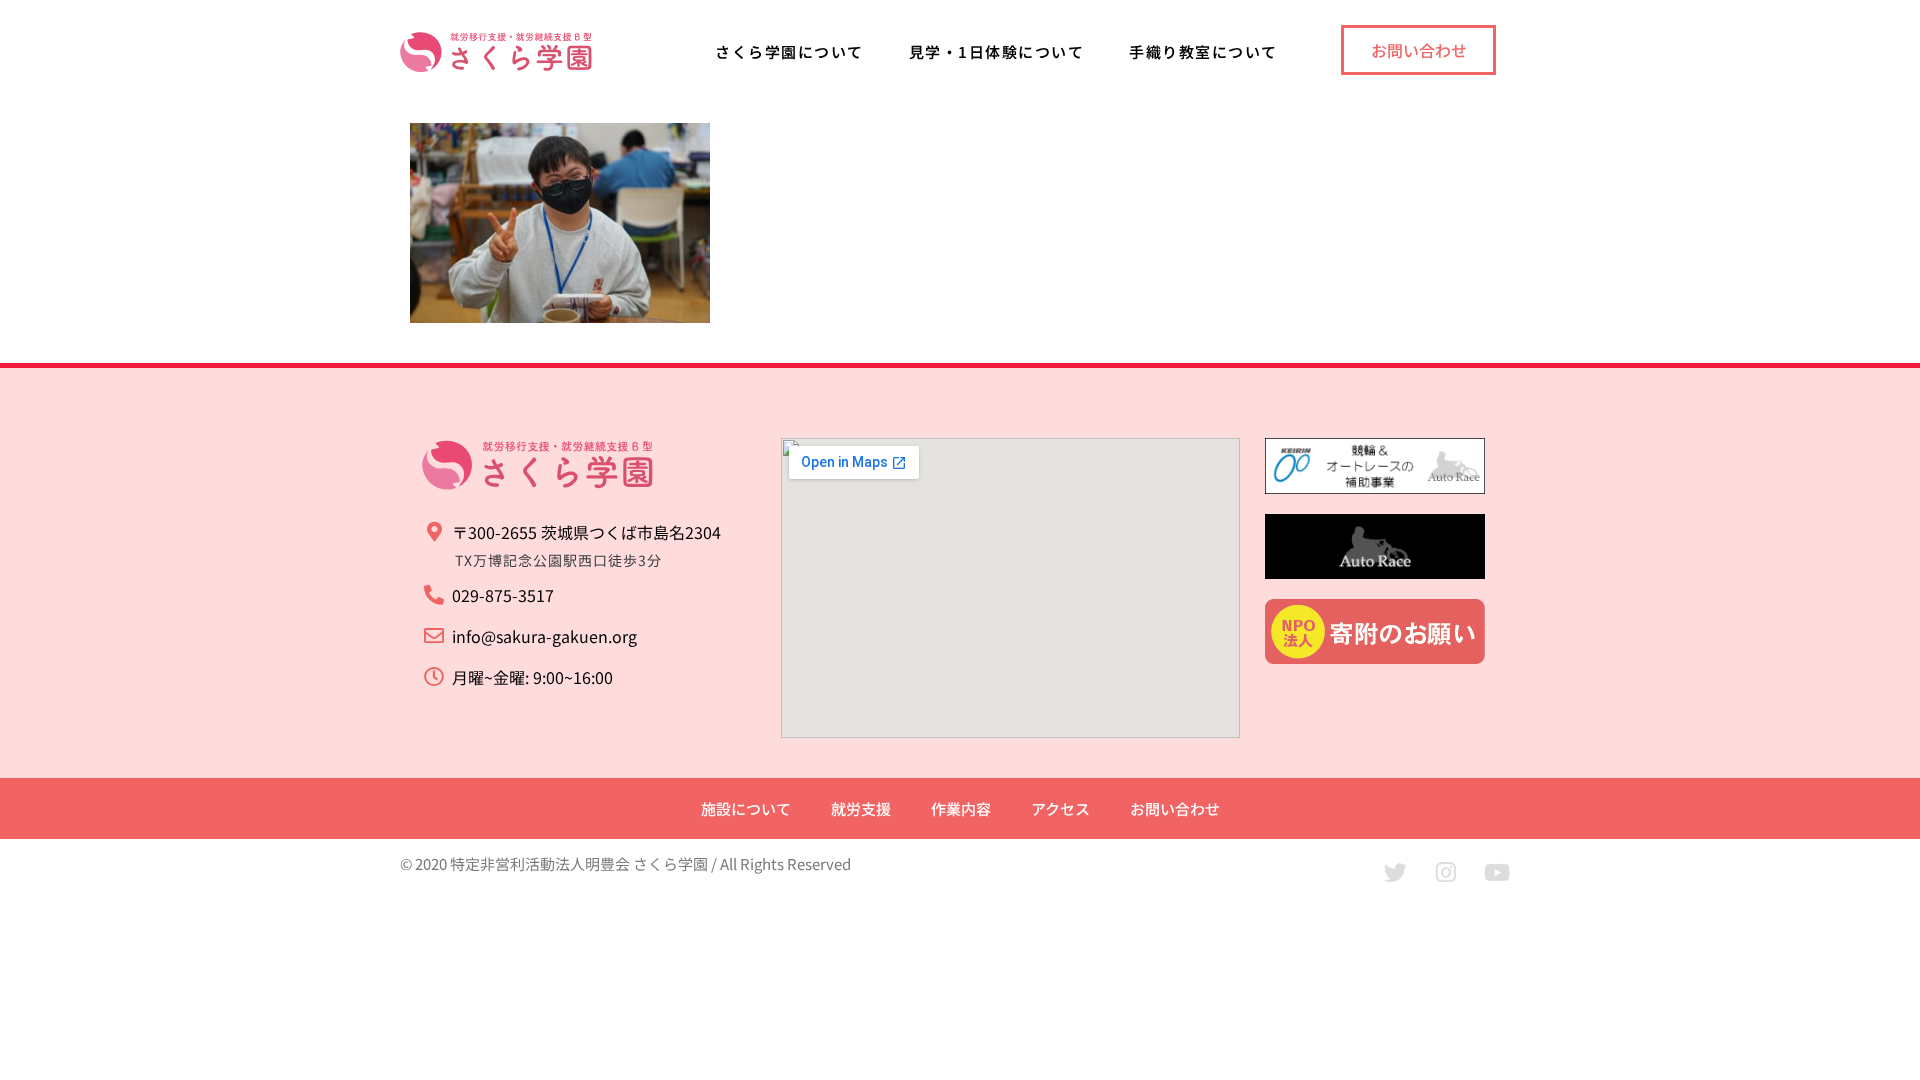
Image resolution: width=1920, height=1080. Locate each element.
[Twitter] (1395, 872)
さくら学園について (789, 51)
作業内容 (961, 808)
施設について (746, 808)
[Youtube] (1497, 872)
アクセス (1060, 808)
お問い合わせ (1175, 808)
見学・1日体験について (997, 51)
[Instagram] (1446, 872)
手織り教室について (1203, 51)
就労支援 (861, 808)
